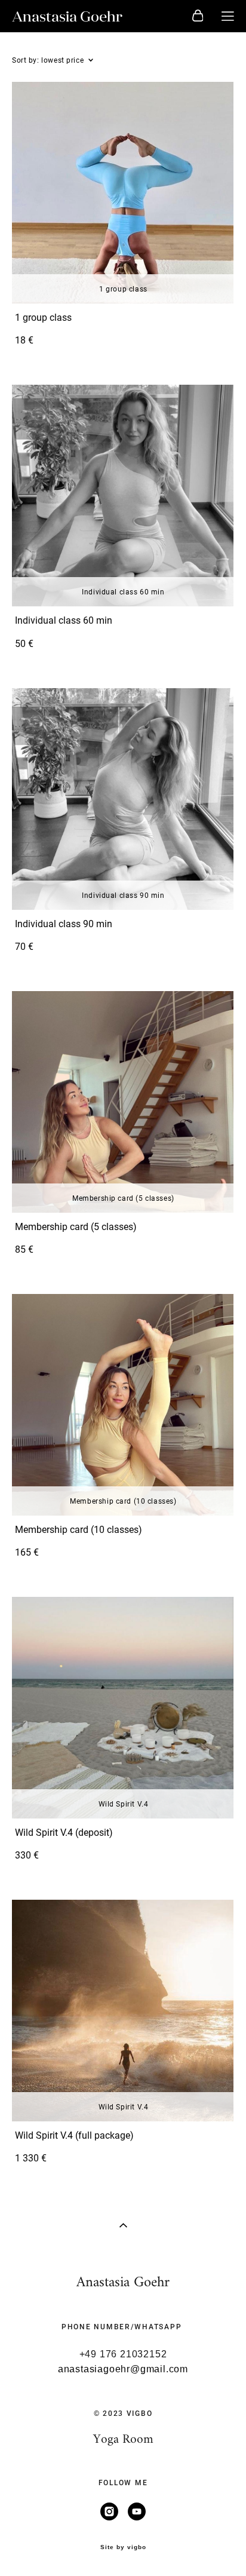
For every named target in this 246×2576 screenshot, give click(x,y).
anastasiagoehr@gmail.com (123, 2369)
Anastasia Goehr (67, 16)
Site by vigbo (123, 2547)
